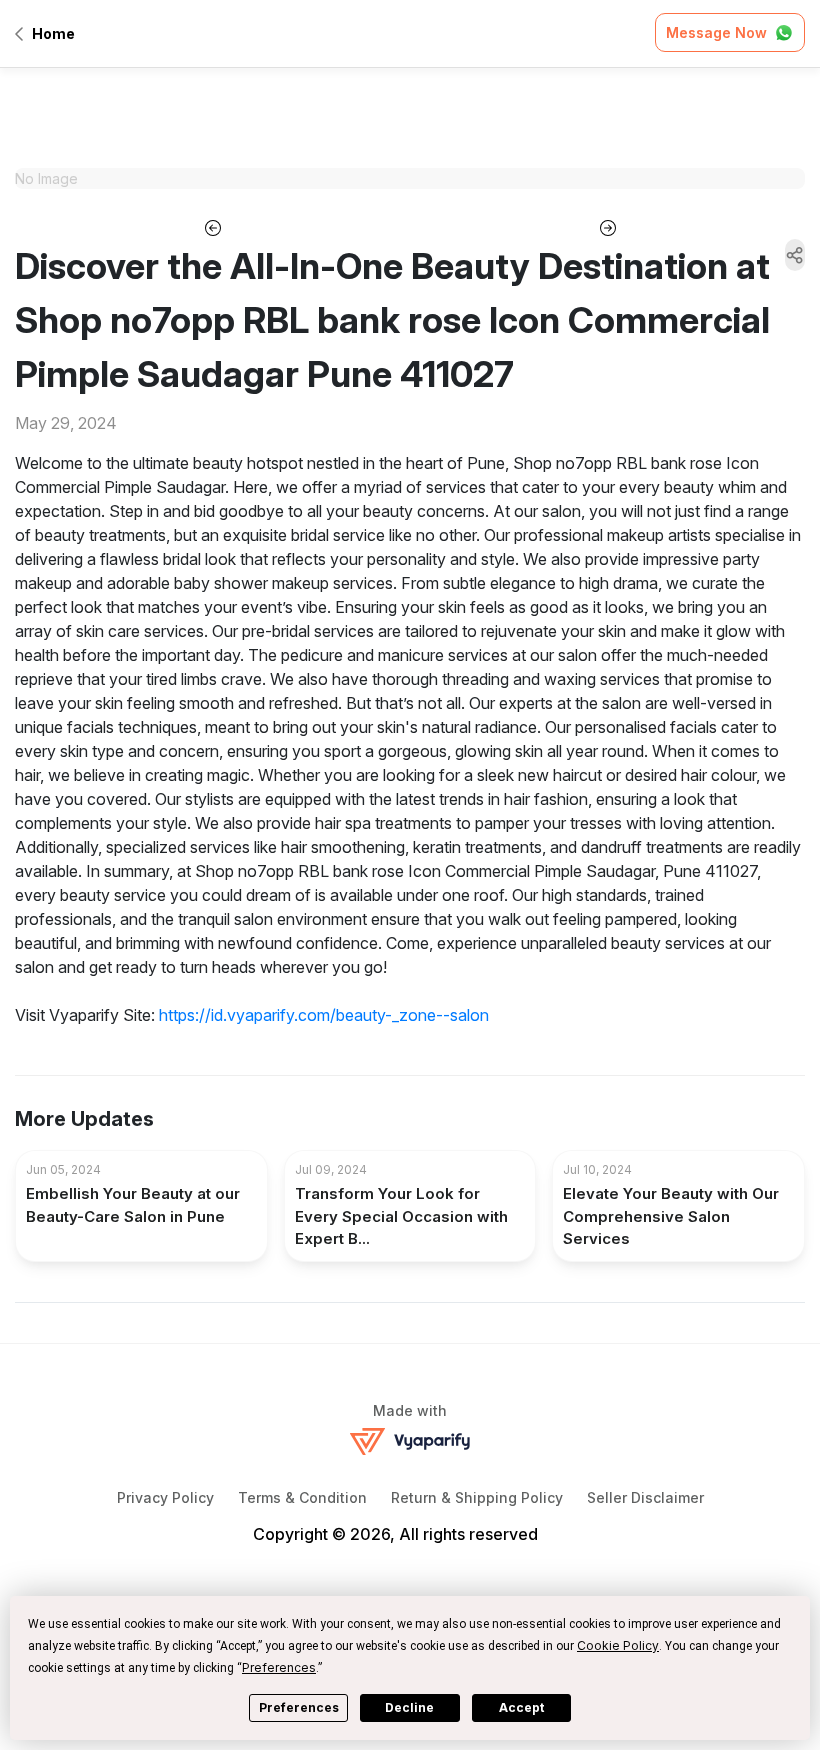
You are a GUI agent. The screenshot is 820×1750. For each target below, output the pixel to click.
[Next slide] (607, 226)
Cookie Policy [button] (618, 1645)
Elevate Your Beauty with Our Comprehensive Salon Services (671, 1216)
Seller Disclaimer (645, 1497)
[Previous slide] (212, 226)
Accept (521, 1707)
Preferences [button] (279, 1667)
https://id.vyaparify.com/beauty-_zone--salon (324, 1015)
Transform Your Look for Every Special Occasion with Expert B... (401, 1216)
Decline (409, 1707)
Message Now (716, 32)
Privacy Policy (165, 1497)
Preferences (299, 1707)
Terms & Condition (302, 1497)
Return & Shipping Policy (477, 1497)
